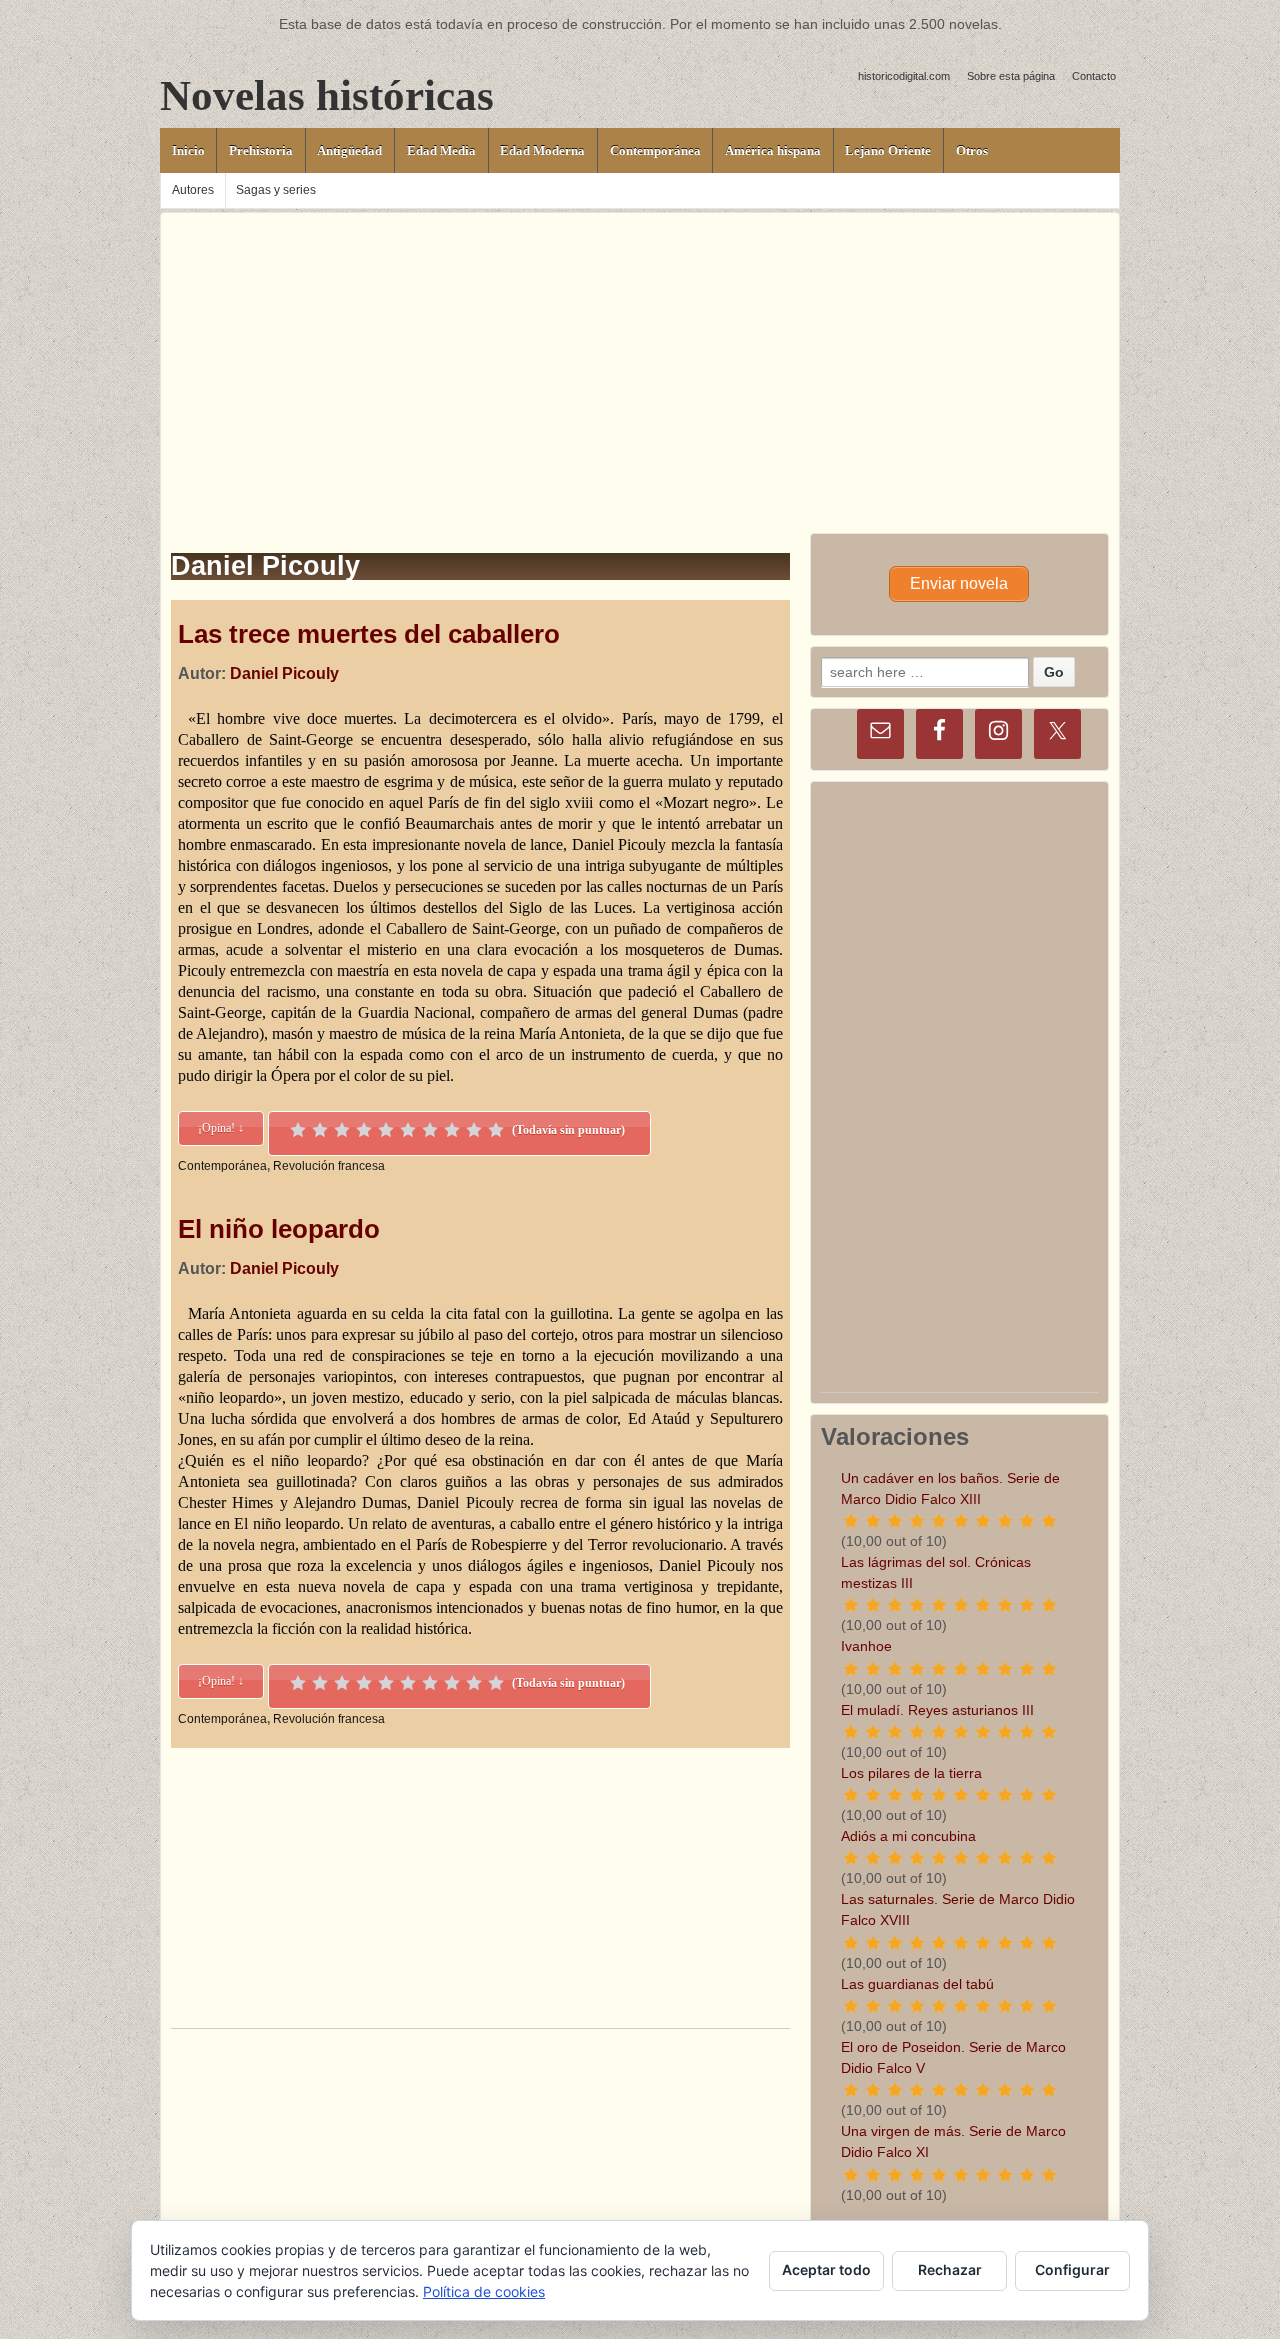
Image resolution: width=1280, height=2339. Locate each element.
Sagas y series (276, 190)
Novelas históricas (327, 95)
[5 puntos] (386, 1130)
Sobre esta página (1011, 76)
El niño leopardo (279, 1229)
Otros (972, 150)
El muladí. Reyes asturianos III (937, 1710)
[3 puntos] (342, 1130)
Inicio (188, 150)
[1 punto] (298, 1130)
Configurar (1072, 2269)
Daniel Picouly (284, 673)
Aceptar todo (826, 2269)
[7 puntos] (430, 1130)
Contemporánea (655, 150)
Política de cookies (484, 2291)
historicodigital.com (904, 76)
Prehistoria (261, 150)
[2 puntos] (320, 1130)
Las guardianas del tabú (917, 1984)
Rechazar (950, 2269)
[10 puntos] (496, 1130)
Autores (193, 190)
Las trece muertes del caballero (369, 634)
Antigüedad (349, 150)
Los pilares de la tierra (911, 1773)
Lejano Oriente (888, 150)
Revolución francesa (329, 1166)
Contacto (1094, 76)
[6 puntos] (408, 1130)
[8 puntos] (452, 1130)
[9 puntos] (474, 1130)
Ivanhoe (866, 1646)
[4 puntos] (364, 1130)
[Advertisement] (640, 353)
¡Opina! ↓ (221, 1128)
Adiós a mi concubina (908, 1836)
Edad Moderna (542, 150)
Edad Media (441, 150)
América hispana (773, 150)
